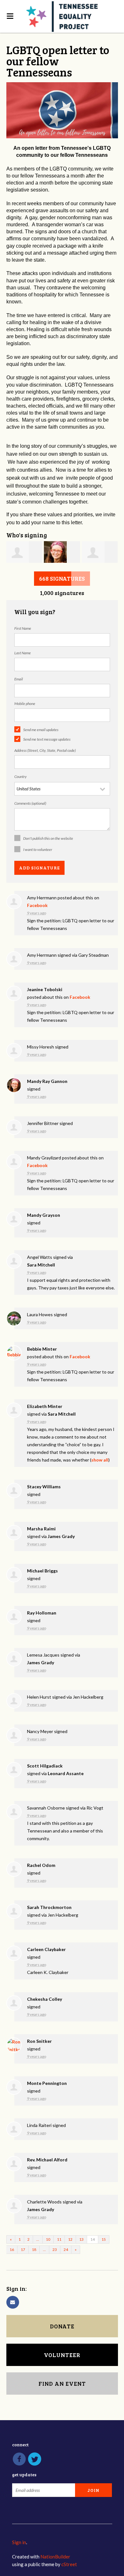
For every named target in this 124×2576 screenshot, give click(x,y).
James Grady (61, 1536)
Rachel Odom (41, 1865)
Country (21, 776)
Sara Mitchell (41, 1265)
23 (55, 2249)
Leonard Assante (66, 1773)
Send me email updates (41, 730)
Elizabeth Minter (45, 1406)
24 (66, 2249)
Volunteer (62, 2355)
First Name (23, 628)
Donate (62, 2326)
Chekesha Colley (45, 1999)
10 (48, 2239)
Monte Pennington (47, 2083)
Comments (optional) (30, 803)
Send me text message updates (47, 739)
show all (100, 1460)
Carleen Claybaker (46, 1949)
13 (81, 2239)
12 (70, 2239)
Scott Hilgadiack (45, 1766)
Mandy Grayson (44, 1215)
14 (93, 2239)
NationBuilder (55, 2557)
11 (59, 2239)
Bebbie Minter (42, 1349)
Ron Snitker (39, 2041)
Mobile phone (25, 704)
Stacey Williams (44, 1487)
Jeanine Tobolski (45, 989)
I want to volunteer (38, 849)
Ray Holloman (42, 1613)
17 (23, 2249)
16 (12, 2249)
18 (34, 2249)
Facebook (37, 905)
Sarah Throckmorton (49, 1907)
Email (19, 679)
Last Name (23, 653)
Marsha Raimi (41, 1529)
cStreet (69, 2564)
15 (104, 2239)
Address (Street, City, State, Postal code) (45, 750)
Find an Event (62, 2384)
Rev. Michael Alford (47, 2160)
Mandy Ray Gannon (47, 1081)
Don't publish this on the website (48, 838)
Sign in (19, 2542)
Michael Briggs (42, 1571)
